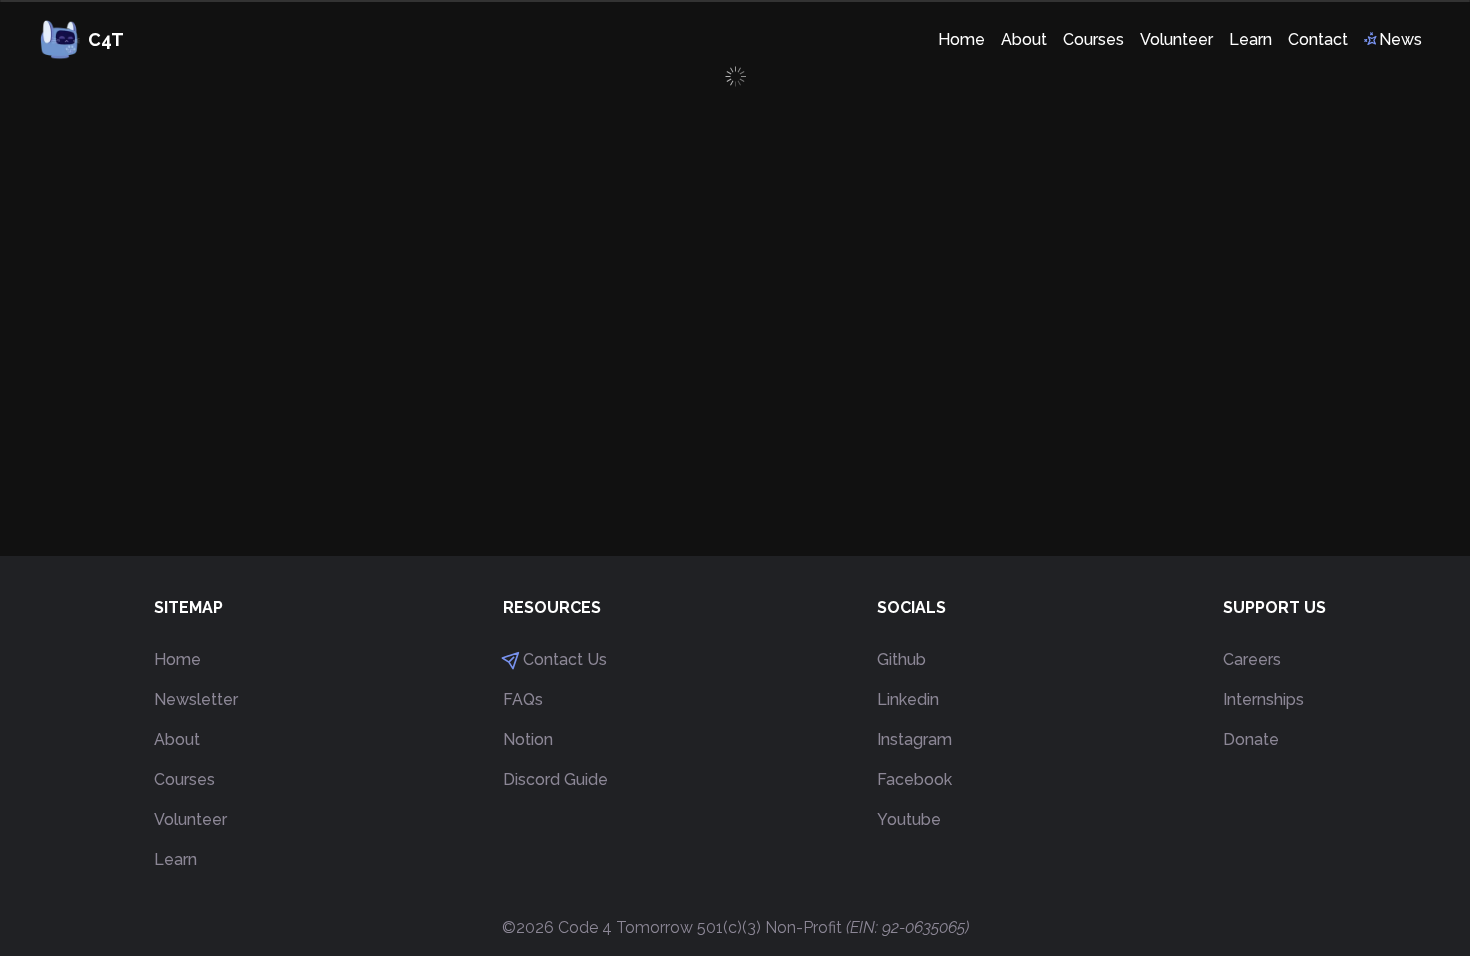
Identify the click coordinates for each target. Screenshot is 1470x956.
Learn (175, 859)
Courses (184, 779)
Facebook (914, 779)
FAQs (523, 699)
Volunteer (190, 819)
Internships (1263, 699)
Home (177, 659)
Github (901, 659)
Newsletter (196, 699)
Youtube (909, 819)
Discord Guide (555, 779)
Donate (1251, 739)
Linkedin (908, 699)
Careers (1252, 659)
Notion (528, 739)
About (177, 739)
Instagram (914, 739)
